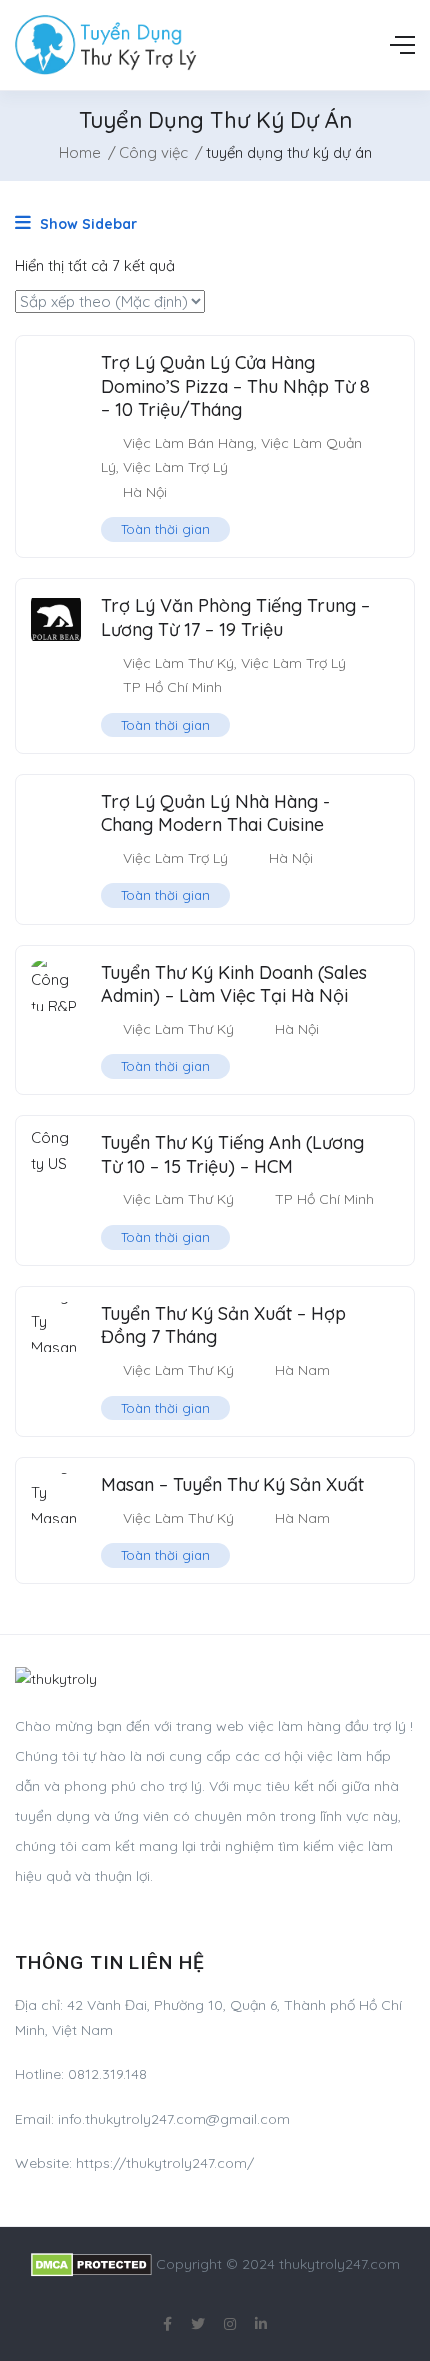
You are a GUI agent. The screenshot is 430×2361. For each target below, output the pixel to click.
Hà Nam (302, 1370)
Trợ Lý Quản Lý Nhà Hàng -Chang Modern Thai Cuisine (215, 813)
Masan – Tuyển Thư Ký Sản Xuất (232, 1484)
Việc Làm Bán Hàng (188, 443)
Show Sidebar (86, 224)
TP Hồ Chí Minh (172, 687)
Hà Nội (145, 492)
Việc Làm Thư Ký (178, 663)
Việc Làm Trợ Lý (175, 467)
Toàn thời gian (165, 529)
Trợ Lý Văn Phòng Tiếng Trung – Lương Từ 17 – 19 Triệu (235, 617)
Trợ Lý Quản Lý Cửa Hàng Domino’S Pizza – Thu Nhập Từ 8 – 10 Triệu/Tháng (235, 386)
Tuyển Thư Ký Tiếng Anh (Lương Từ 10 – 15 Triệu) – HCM (232, 1154)
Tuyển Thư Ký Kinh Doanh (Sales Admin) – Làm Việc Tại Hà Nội (234, 984)
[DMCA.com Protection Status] (91, 2264)
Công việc (153, 152)
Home (80, 152)
